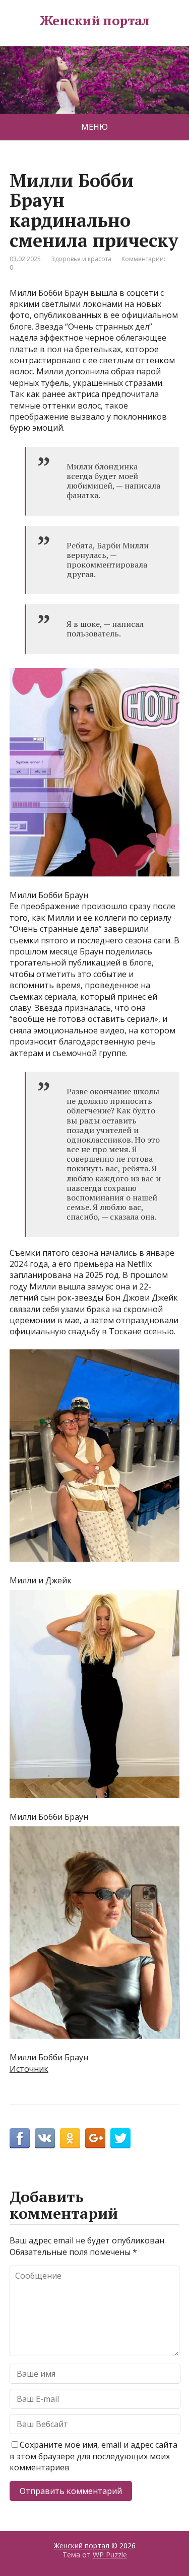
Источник (29, 2069)
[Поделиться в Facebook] (20, 2138)
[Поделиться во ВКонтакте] (45, 2138)
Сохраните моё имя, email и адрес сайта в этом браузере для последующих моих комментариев (93, 2456)
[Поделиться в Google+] (95, 2138)
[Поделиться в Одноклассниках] (70, 2138)
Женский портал (95, 21)
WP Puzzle (110, 2555)
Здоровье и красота (81, 259)
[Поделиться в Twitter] (120, 2138)
